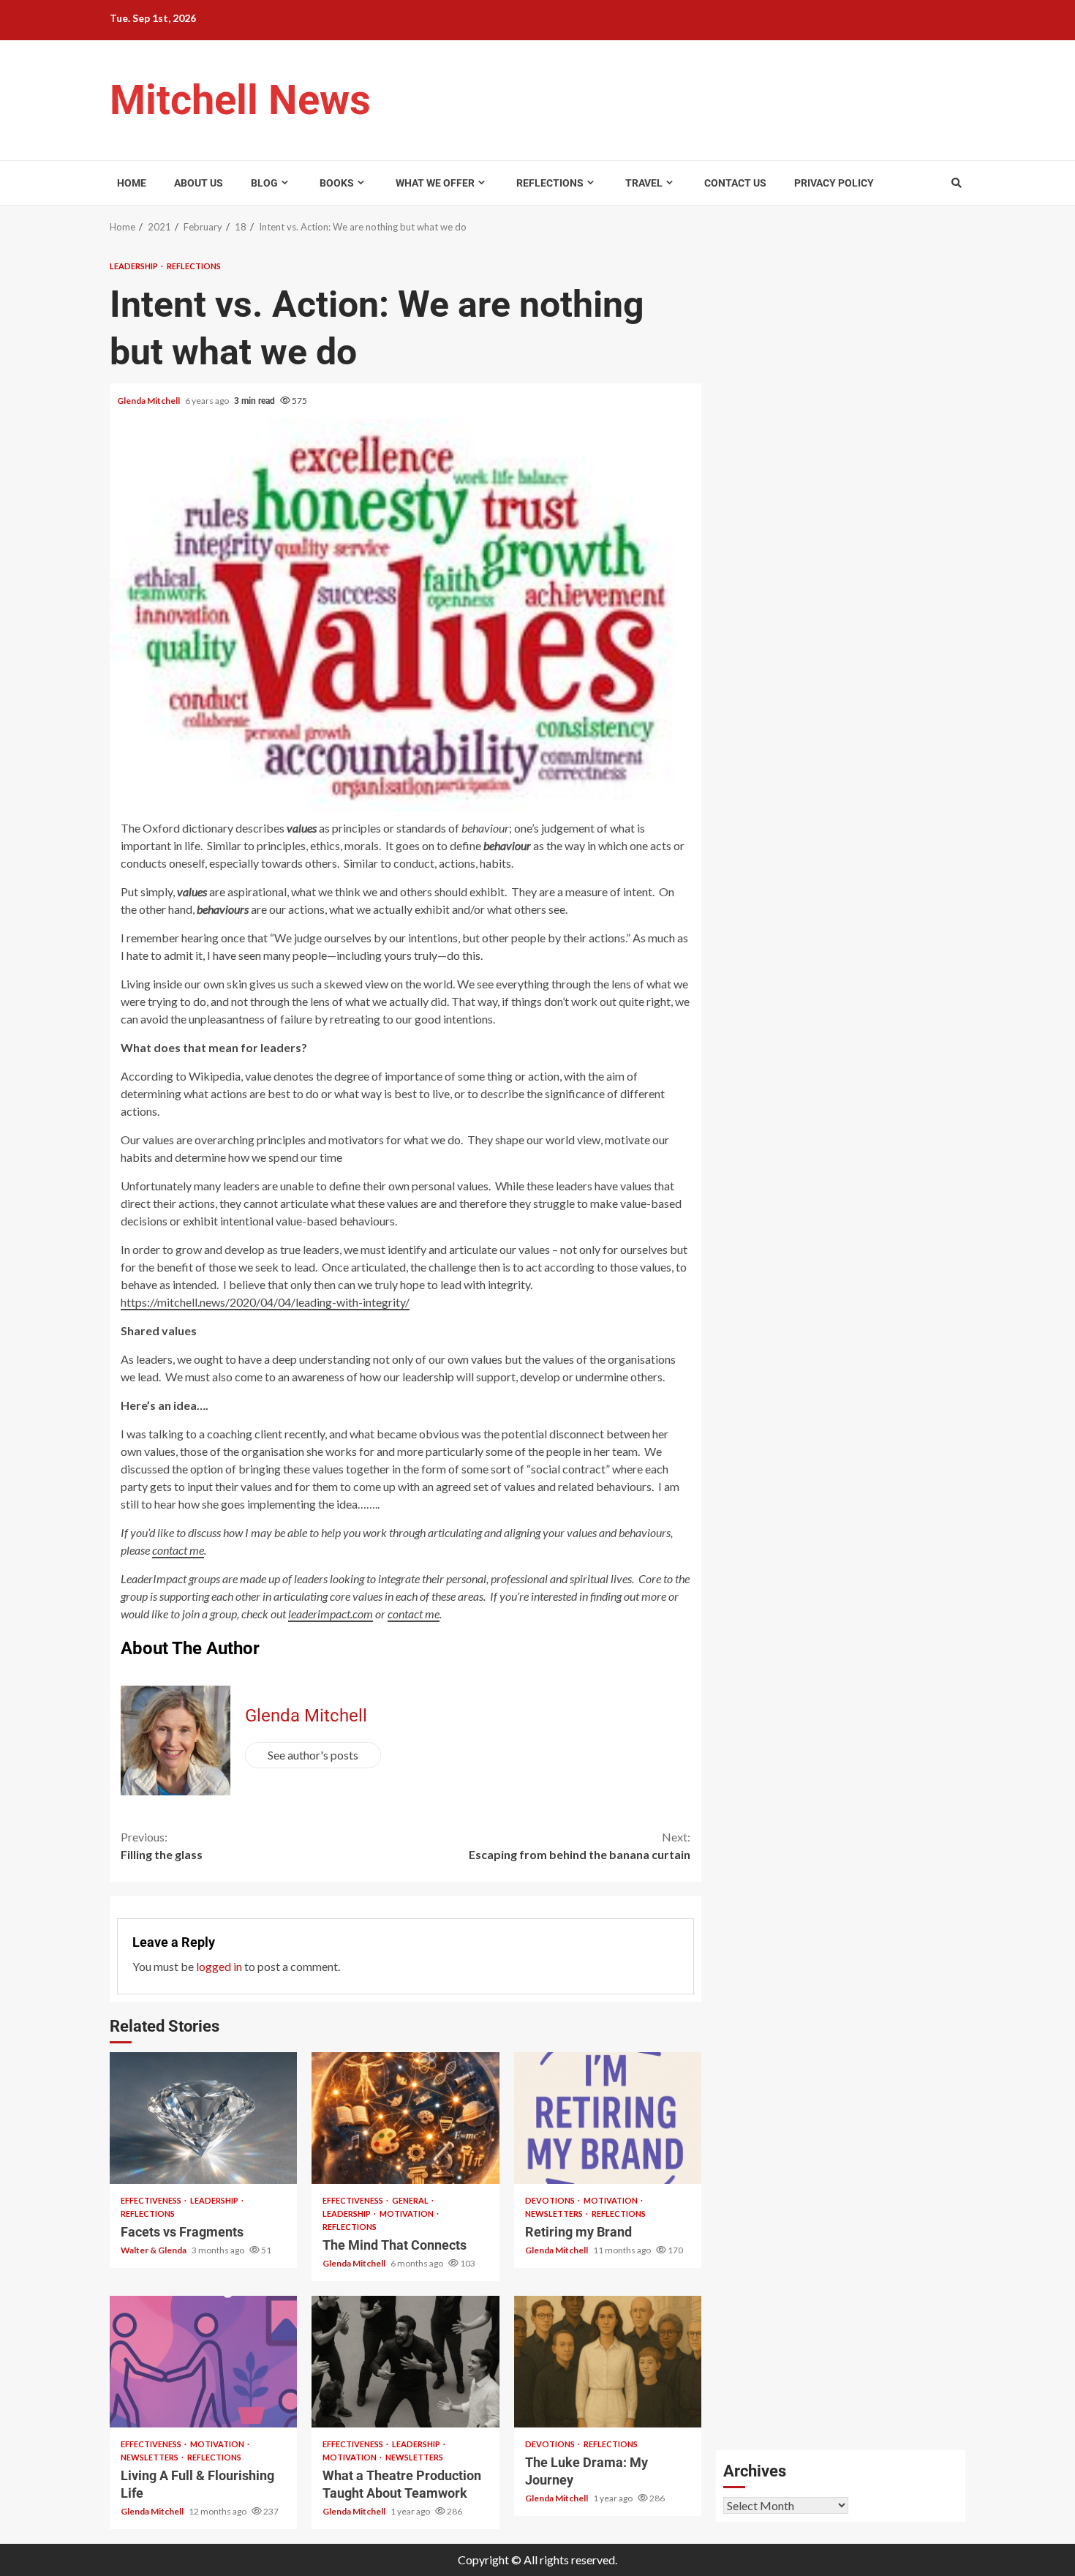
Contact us (735, 183)
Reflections (550, 183)
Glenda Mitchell (149, 401)
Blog (264, 183)
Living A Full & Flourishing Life (203, 2362)
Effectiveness (152, 2200)
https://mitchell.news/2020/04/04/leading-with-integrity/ (265, 1302)
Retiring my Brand (608, 2118)
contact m (176, 1550)
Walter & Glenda (154, 2250)
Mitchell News (240, 100)
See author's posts (313, 1755)
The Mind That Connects (405, 2118)
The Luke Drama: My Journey (608, 2362)
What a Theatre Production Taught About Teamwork (405, 2362)
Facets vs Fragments (203, 2118)
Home (132, 183)
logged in (219, 1966)
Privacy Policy (834, 183)
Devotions (551, 2200)
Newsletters (555, 2213)
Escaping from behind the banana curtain (580, 1845)
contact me (414, 1614)
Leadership (135, 266)
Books (337, 183)
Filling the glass (162, 1845)
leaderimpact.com (331, 1614)
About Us (199, 183)
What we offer (435, 183)
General (411, 2200)
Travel (644, 183)
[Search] (956, 183)
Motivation (407, 2213)
